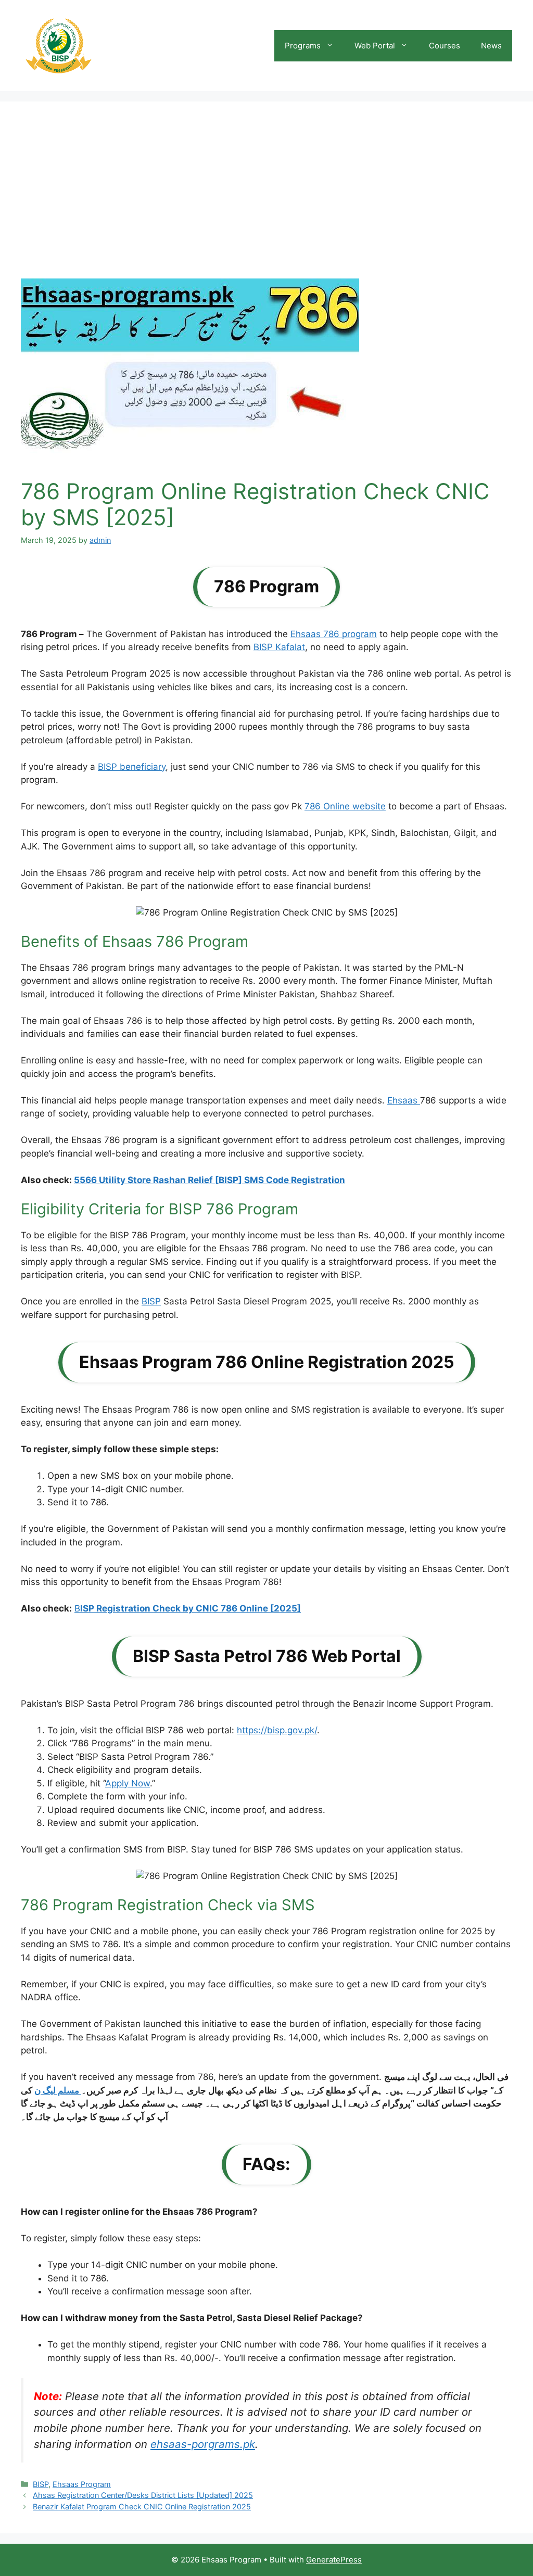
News (491, 46)
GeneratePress (334, 2560)
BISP (151, 1301)
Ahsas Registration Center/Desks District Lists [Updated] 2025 (143, 2495)
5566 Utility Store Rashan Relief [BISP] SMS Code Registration (210, 1180)
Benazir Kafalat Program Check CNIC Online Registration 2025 (142, 2507)
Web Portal (375, 46)
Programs (303, 46)
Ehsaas (404, 1100)
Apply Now (128, 1783)
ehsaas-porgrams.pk (203, 2444)
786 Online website (345, 806)
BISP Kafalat (279, 647)
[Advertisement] (266, 200)
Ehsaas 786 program (334, 634)
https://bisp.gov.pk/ (277, 1730)
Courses (445, 46)
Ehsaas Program (82, 2484)
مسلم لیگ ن (58, 2090)
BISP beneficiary (132, 767)
